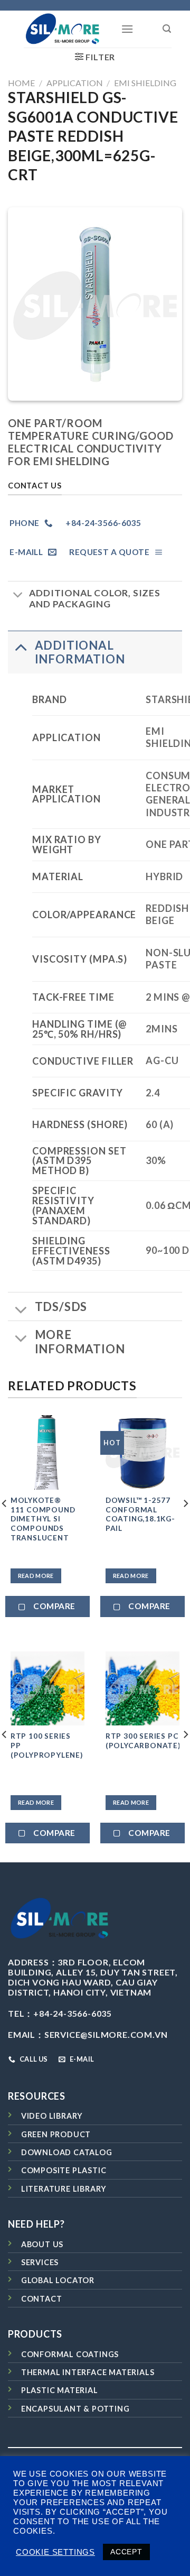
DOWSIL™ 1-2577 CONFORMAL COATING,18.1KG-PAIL (140, 1514)
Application (75, 83)
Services (40, 2262)
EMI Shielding (145, 83)
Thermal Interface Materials (88, 2372)
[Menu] (127, 29)
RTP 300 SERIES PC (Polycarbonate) (143, 1741)
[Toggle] (18, 595)
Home (21, 83)
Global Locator (58, 2280)
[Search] (167, 29)
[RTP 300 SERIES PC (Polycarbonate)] (142, 1688)
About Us (42, 2244)
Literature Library (64, 2189)
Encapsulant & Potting (75, 2409)
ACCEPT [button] (126, 2552)
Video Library (52, 2116)
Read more (36, 1576)
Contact (42, 2299)
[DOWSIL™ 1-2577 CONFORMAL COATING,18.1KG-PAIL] (142, 1452)
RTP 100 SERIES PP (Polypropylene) (47, 1745)
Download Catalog (67, 2152)
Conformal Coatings (70, 2354)
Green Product (56, 2134)
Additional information (80, 652)
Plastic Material (60, 2390)
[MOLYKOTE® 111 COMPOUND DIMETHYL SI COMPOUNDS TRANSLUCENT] (47, 1452)
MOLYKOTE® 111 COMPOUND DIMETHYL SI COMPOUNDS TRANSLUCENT (43, 1519)
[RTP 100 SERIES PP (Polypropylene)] (47, 1688)
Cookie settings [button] (55, 2552)
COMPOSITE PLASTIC (64, 2170)
